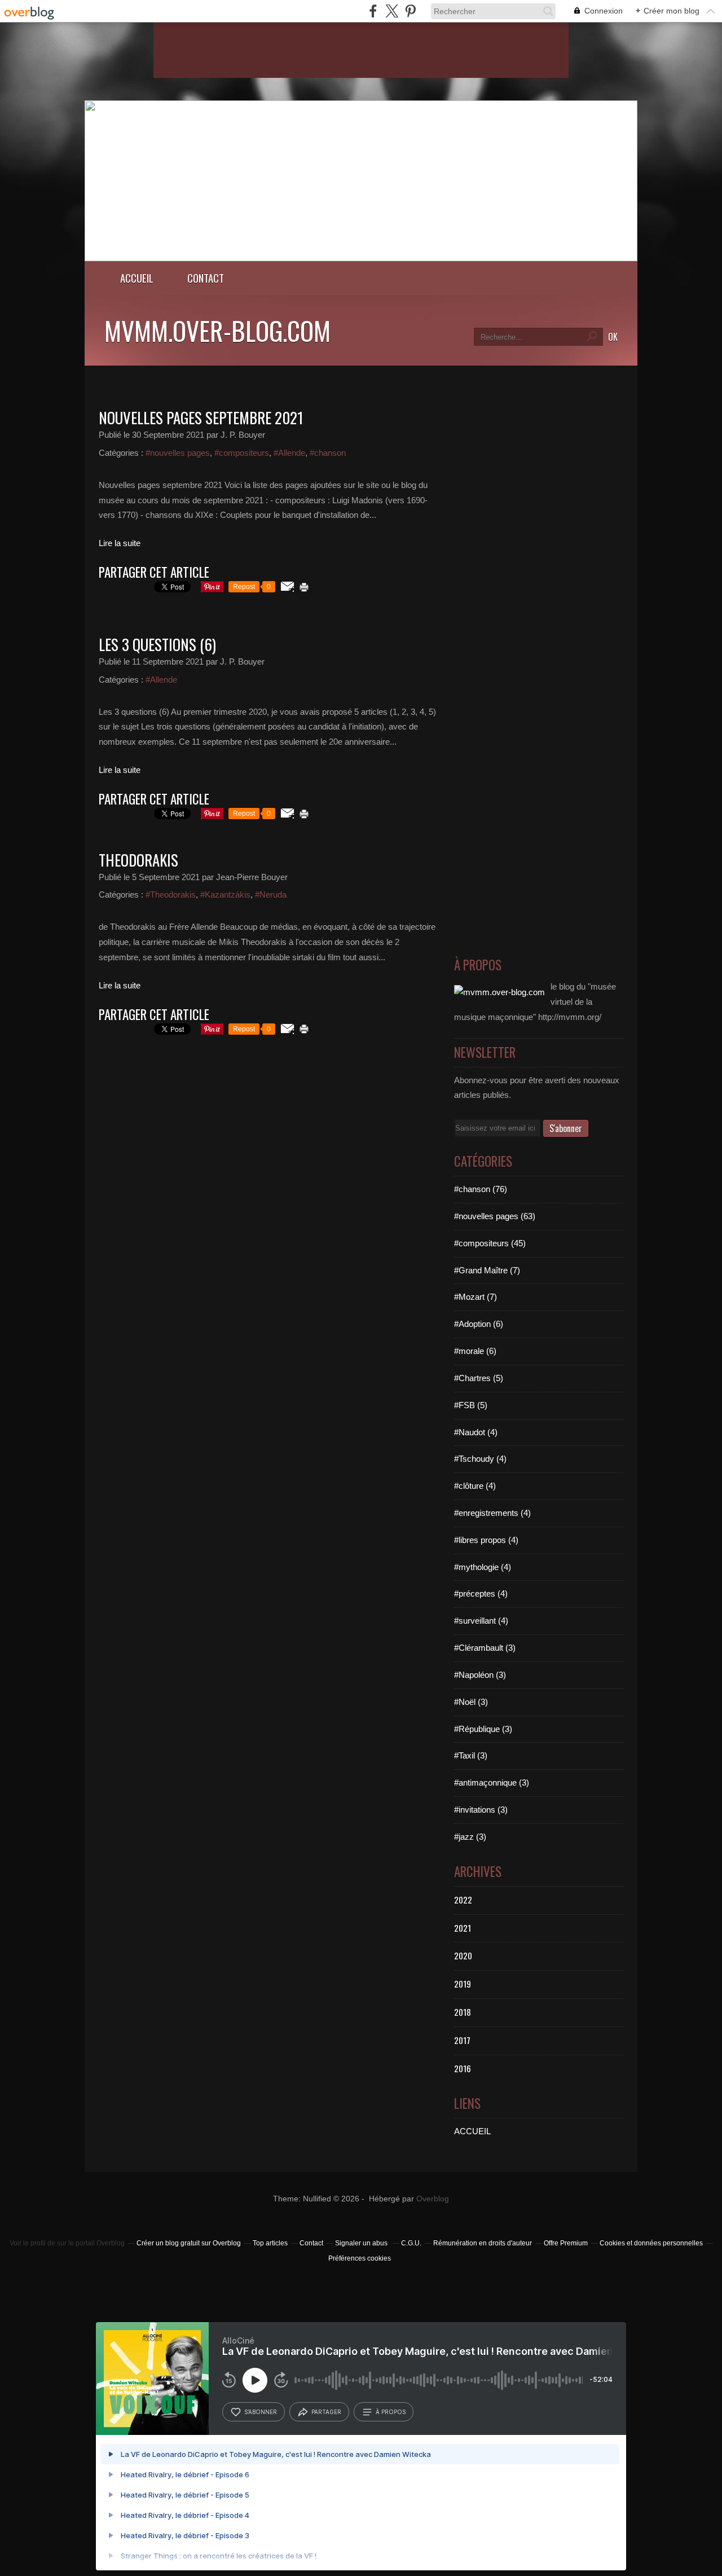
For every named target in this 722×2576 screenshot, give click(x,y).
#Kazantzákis (225, 894)
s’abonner (261, 2412)
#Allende (289, 453)
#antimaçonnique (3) (492, 1782)
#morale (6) (475, 1351)
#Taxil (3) (471, 1755)
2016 (463, 2068)
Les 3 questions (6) (157, 644)
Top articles (270, 2243)
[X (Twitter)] (392, 11)
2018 (463, 2012)
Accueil (137, 278)
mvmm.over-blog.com (217, 330)
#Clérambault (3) (485, 1648)
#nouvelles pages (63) (495, 1216)
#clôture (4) (475, 1486)
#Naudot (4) (476, 1432)
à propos (391, 2412)
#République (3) (483, 1729)
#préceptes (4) (481, 1593)
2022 (463, 1900)
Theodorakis (138, 860)
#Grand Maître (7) (487, 1270)
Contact (206, 278)
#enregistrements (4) (492, 1513)
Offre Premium (566, 2243)
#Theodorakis (171, 894)
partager (326, 2412)
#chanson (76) (481, 1189)
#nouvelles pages (178, 453)
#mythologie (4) (483, 1567)
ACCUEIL (472, 2131)
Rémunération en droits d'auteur (483, 2243)
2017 (462, 2040)
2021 (463, 1928)
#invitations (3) (481, 1810)
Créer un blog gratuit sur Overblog (189, 2243)
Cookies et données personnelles (651, 2243)
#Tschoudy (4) (480, 1459)
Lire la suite (120, 543)
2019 (463, 1984)
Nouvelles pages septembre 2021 (201, 417)
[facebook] (373, 11)
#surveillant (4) (481, 1621)
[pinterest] (410, 11)
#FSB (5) (471, 1405)
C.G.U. (411, 2243)
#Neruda (271, 894)
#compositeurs (242, 453)
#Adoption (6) (479, 1324)
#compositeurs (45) (490, 1243)
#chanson (328, 453)
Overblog (433, 2199)
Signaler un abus (362, 2243)
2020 (463, 1955)
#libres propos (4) (486, 1540)
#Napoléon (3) (480, 1675)
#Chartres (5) (479, 1378)
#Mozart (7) (476, 1297)
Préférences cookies (360, 2258)
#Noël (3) (471, 1702)
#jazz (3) (470, 1837)
